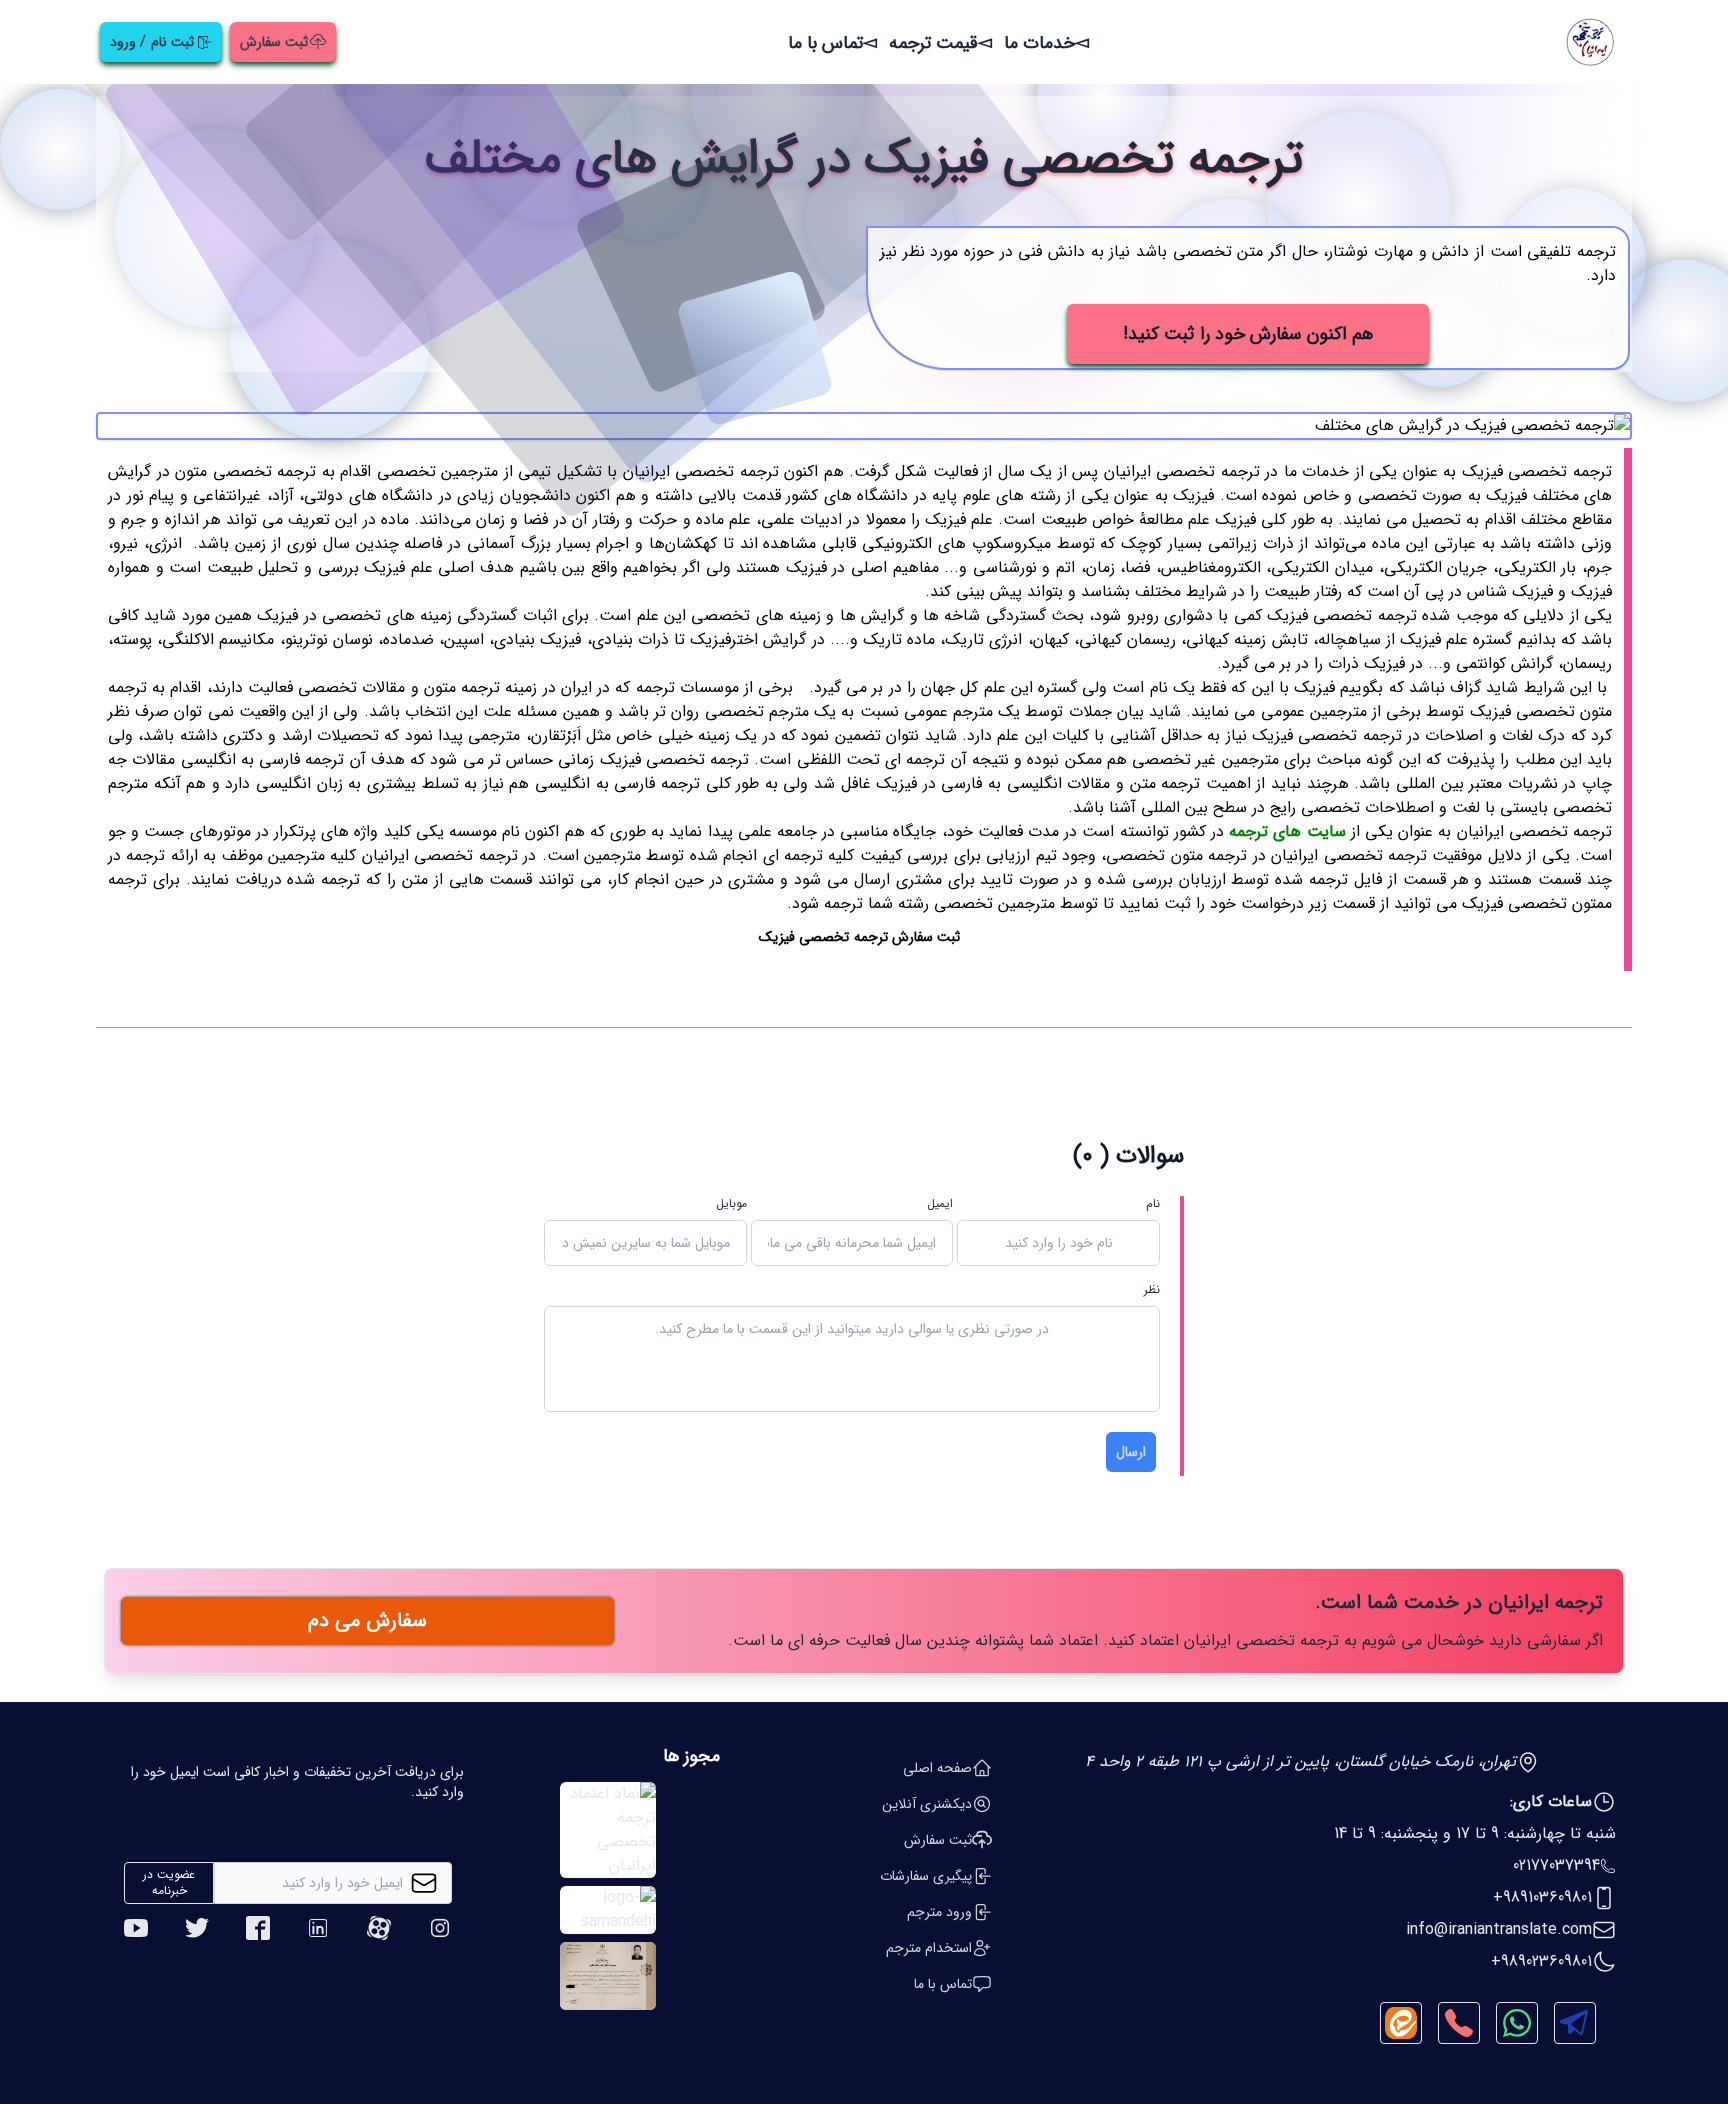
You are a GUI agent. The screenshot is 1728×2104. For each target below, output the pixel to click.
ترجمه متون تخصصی (1176, 855)
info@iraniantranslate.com (1499, 1930)
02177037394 (1556, 1866)
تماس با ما (825, 43)
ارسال (1131, 1452)
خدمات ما (1039, 43)
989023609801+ (1541, 1962)
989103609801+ (1542, 1898)
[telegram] (1575, 2023)
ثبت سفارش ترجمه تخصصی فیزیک (859, 937)
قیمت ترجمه (933, 43)
